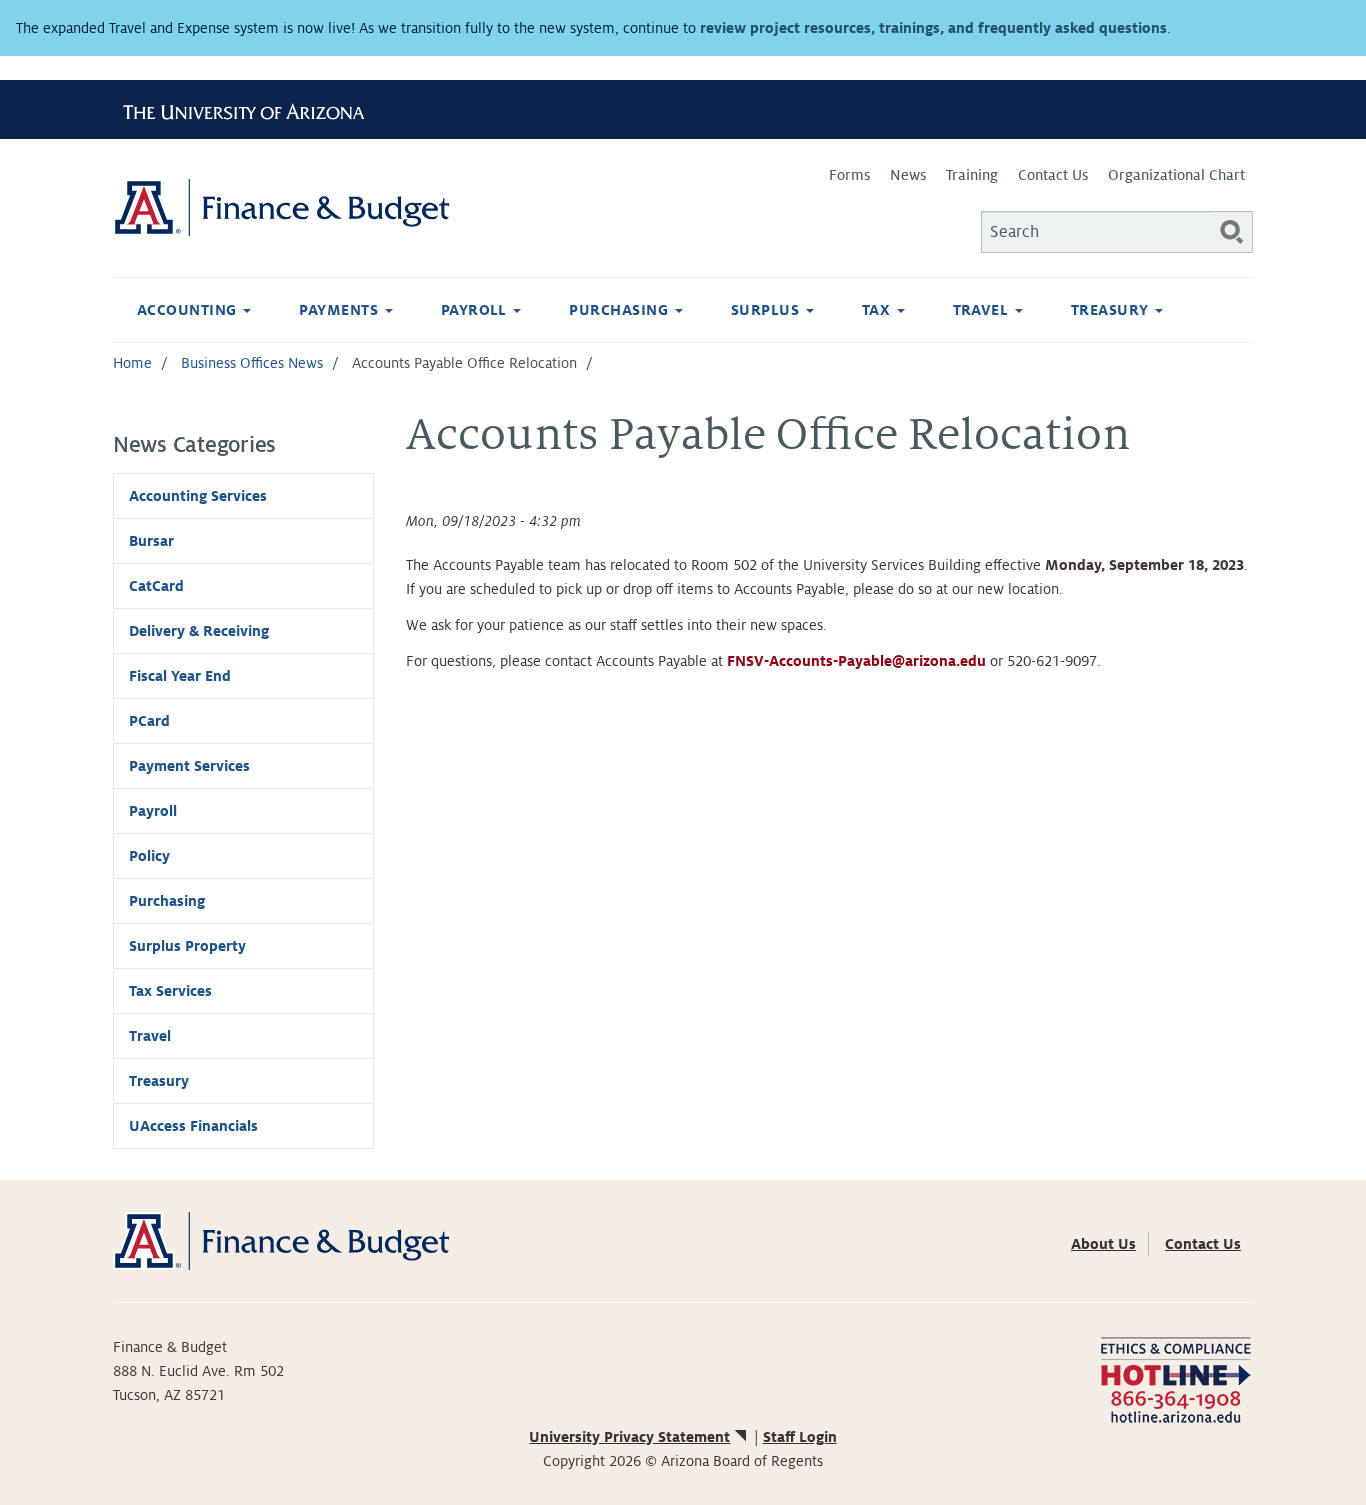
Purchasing (620, 310)
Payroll (476, 310)
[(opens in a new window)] (1175, 1378)
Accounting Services (198, 496)
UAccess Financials (193, 1126)
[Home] (398, 207)
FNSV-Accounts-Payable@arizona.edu (856, 661)
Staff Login (800, 1437)
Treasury (1112, 310)
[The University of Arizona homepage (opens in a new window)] (251, 109)
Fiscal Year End (180, 676)
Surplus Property (187, 946)
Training (972, 175)
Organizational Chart (1176, 175)
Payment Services (189, 766)
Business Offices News (252, 363)
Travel (983, 310)
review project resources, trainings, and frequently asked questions (933, 28)
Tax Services (170, 991)
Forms (849, 175)
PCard (149, 721)
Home (132, 363)
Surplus (767, 310)
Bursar (151, 541)
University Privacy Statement (629, 1437)
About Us (1103, 1244)
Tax (878, 310)
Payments (340, 310)
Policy (149, 856)
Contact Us (1053, 175)
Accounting (189, 310)
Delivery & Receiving (199, 631)
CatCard (156, 586)
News (908, 175)
